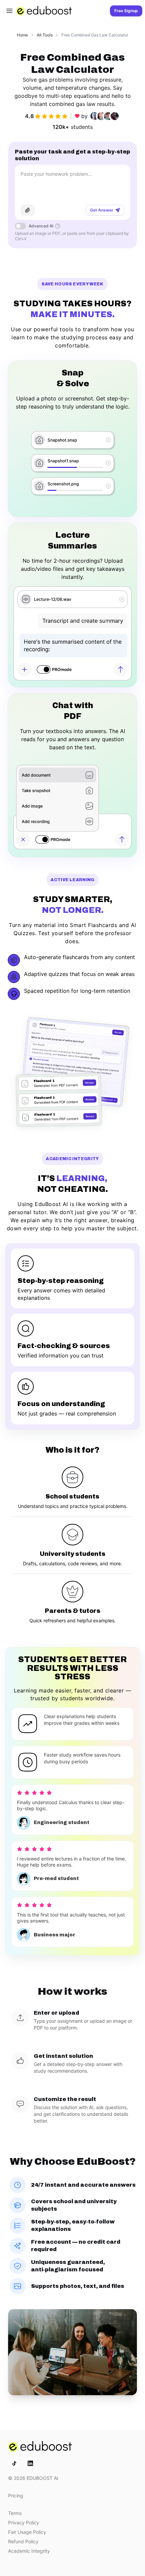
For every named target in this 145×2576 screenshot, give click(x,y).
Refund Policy (23, 2541)
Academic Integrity (29, 2551)
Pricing (16, 2496)
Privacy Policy (24, 2523)
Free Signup (126, 11)
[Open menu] (9, 11)
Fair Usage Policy (27, 2532)
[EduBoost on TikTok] (14, 2463)
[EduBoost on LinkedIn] (30, 2463)
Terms (15, 2513)
